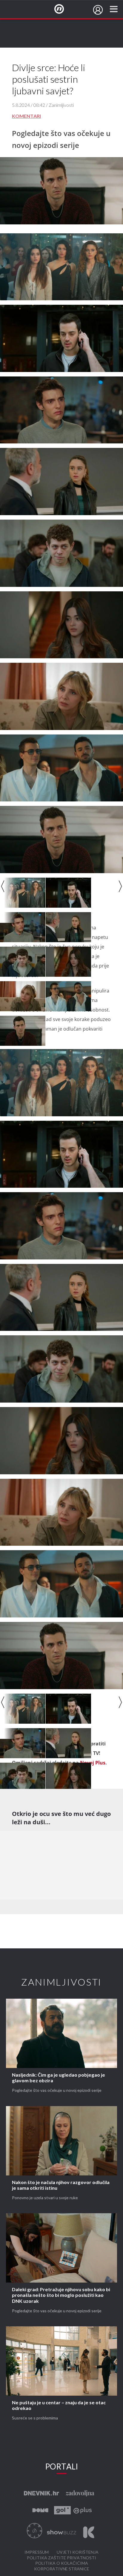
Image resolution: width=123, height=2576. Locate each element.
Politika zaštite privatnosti (61, 2558)
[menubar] (98, 10)
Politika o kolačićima (62, 2563)
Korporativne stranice (62, 2569)
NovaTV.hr (63, 9)
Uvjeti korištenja (78, 2552)
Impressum (37, 2552)
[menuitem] (98, 10)
